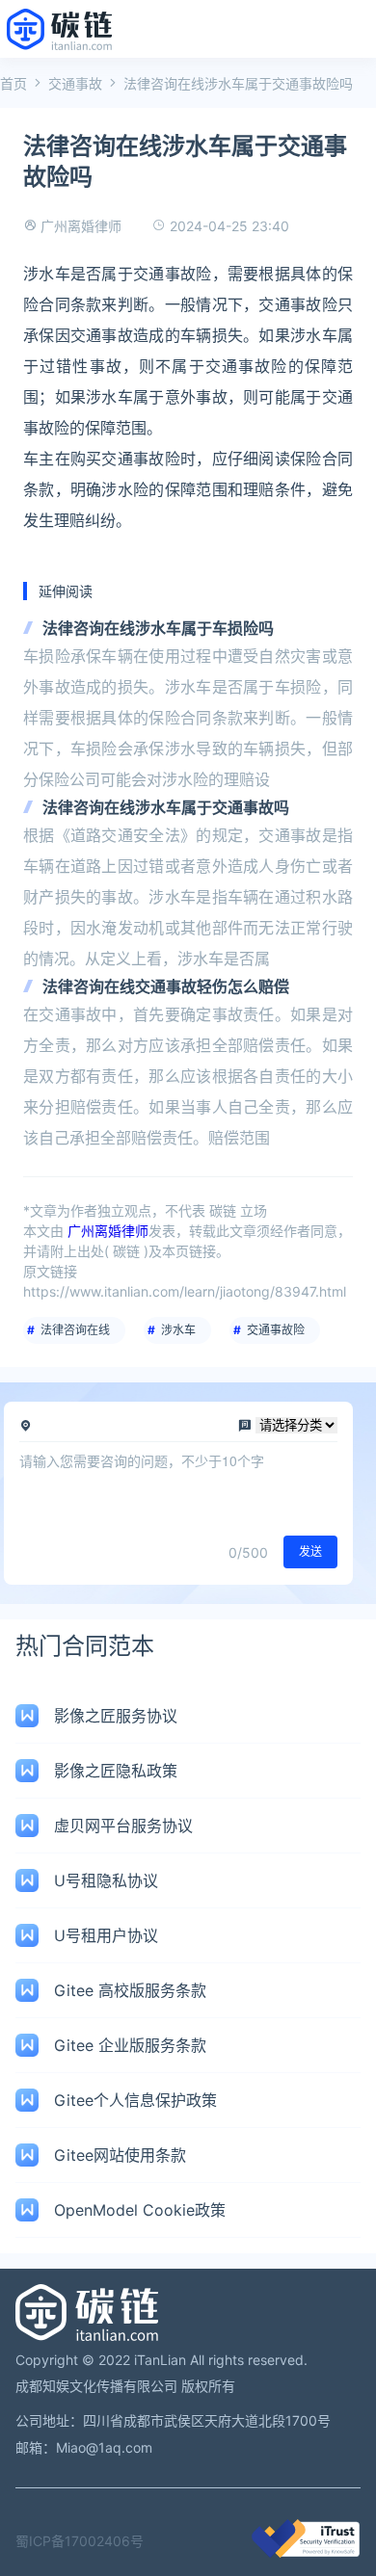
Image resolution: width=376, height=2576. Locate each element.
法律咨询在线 (75, 1330)
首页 (13, 83)
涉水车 (178, 1330)
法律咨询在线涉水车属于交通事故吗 (166, 807)
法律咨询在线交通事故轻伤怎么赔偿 (166, 986)
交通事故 (75, 83)
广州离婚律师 (81, 226)
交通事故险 (276, 1330)
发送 (310, 1551)
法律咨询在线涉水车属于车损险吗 (158, 628)
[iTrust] (306, 2552)
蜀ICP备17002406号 (80, 2541)
